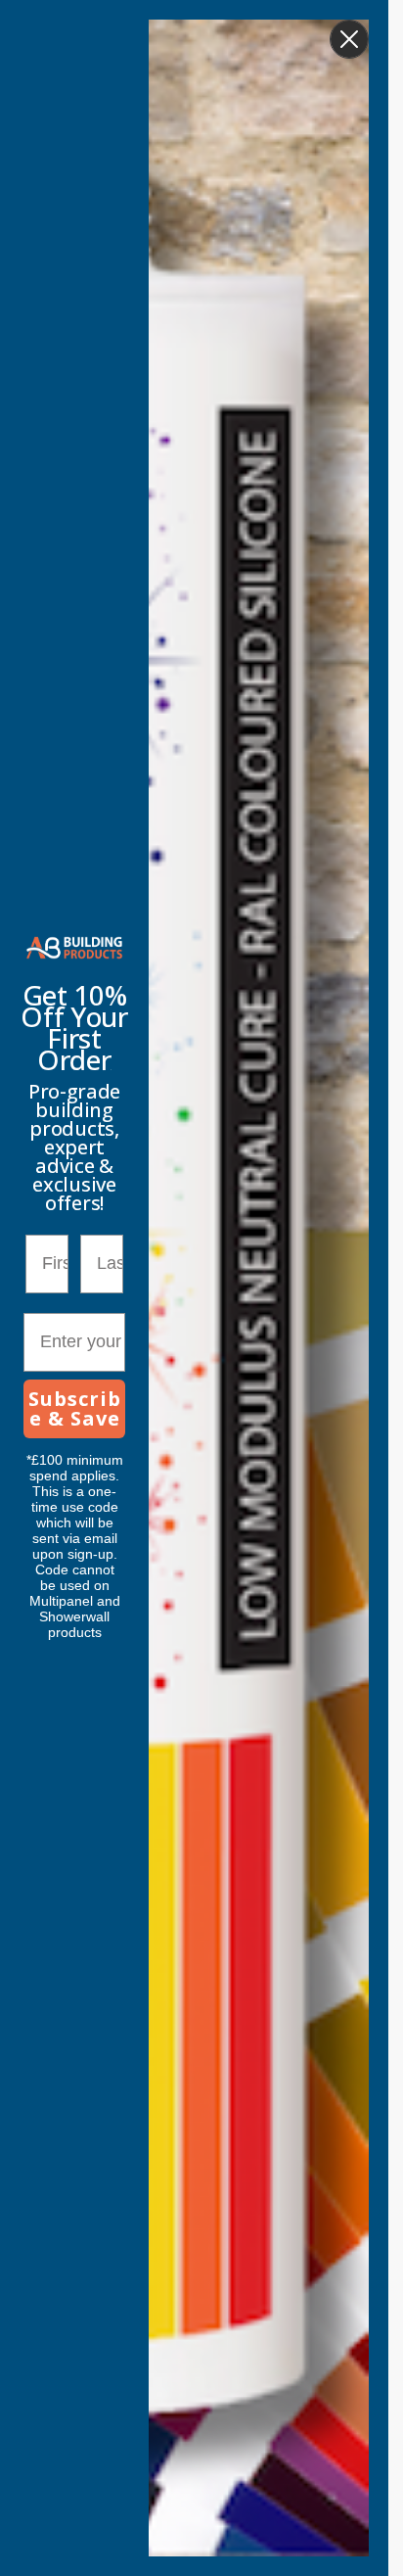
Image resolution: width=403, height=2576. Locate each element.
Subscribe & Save (75, 1408)
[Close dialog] (349, 39)
